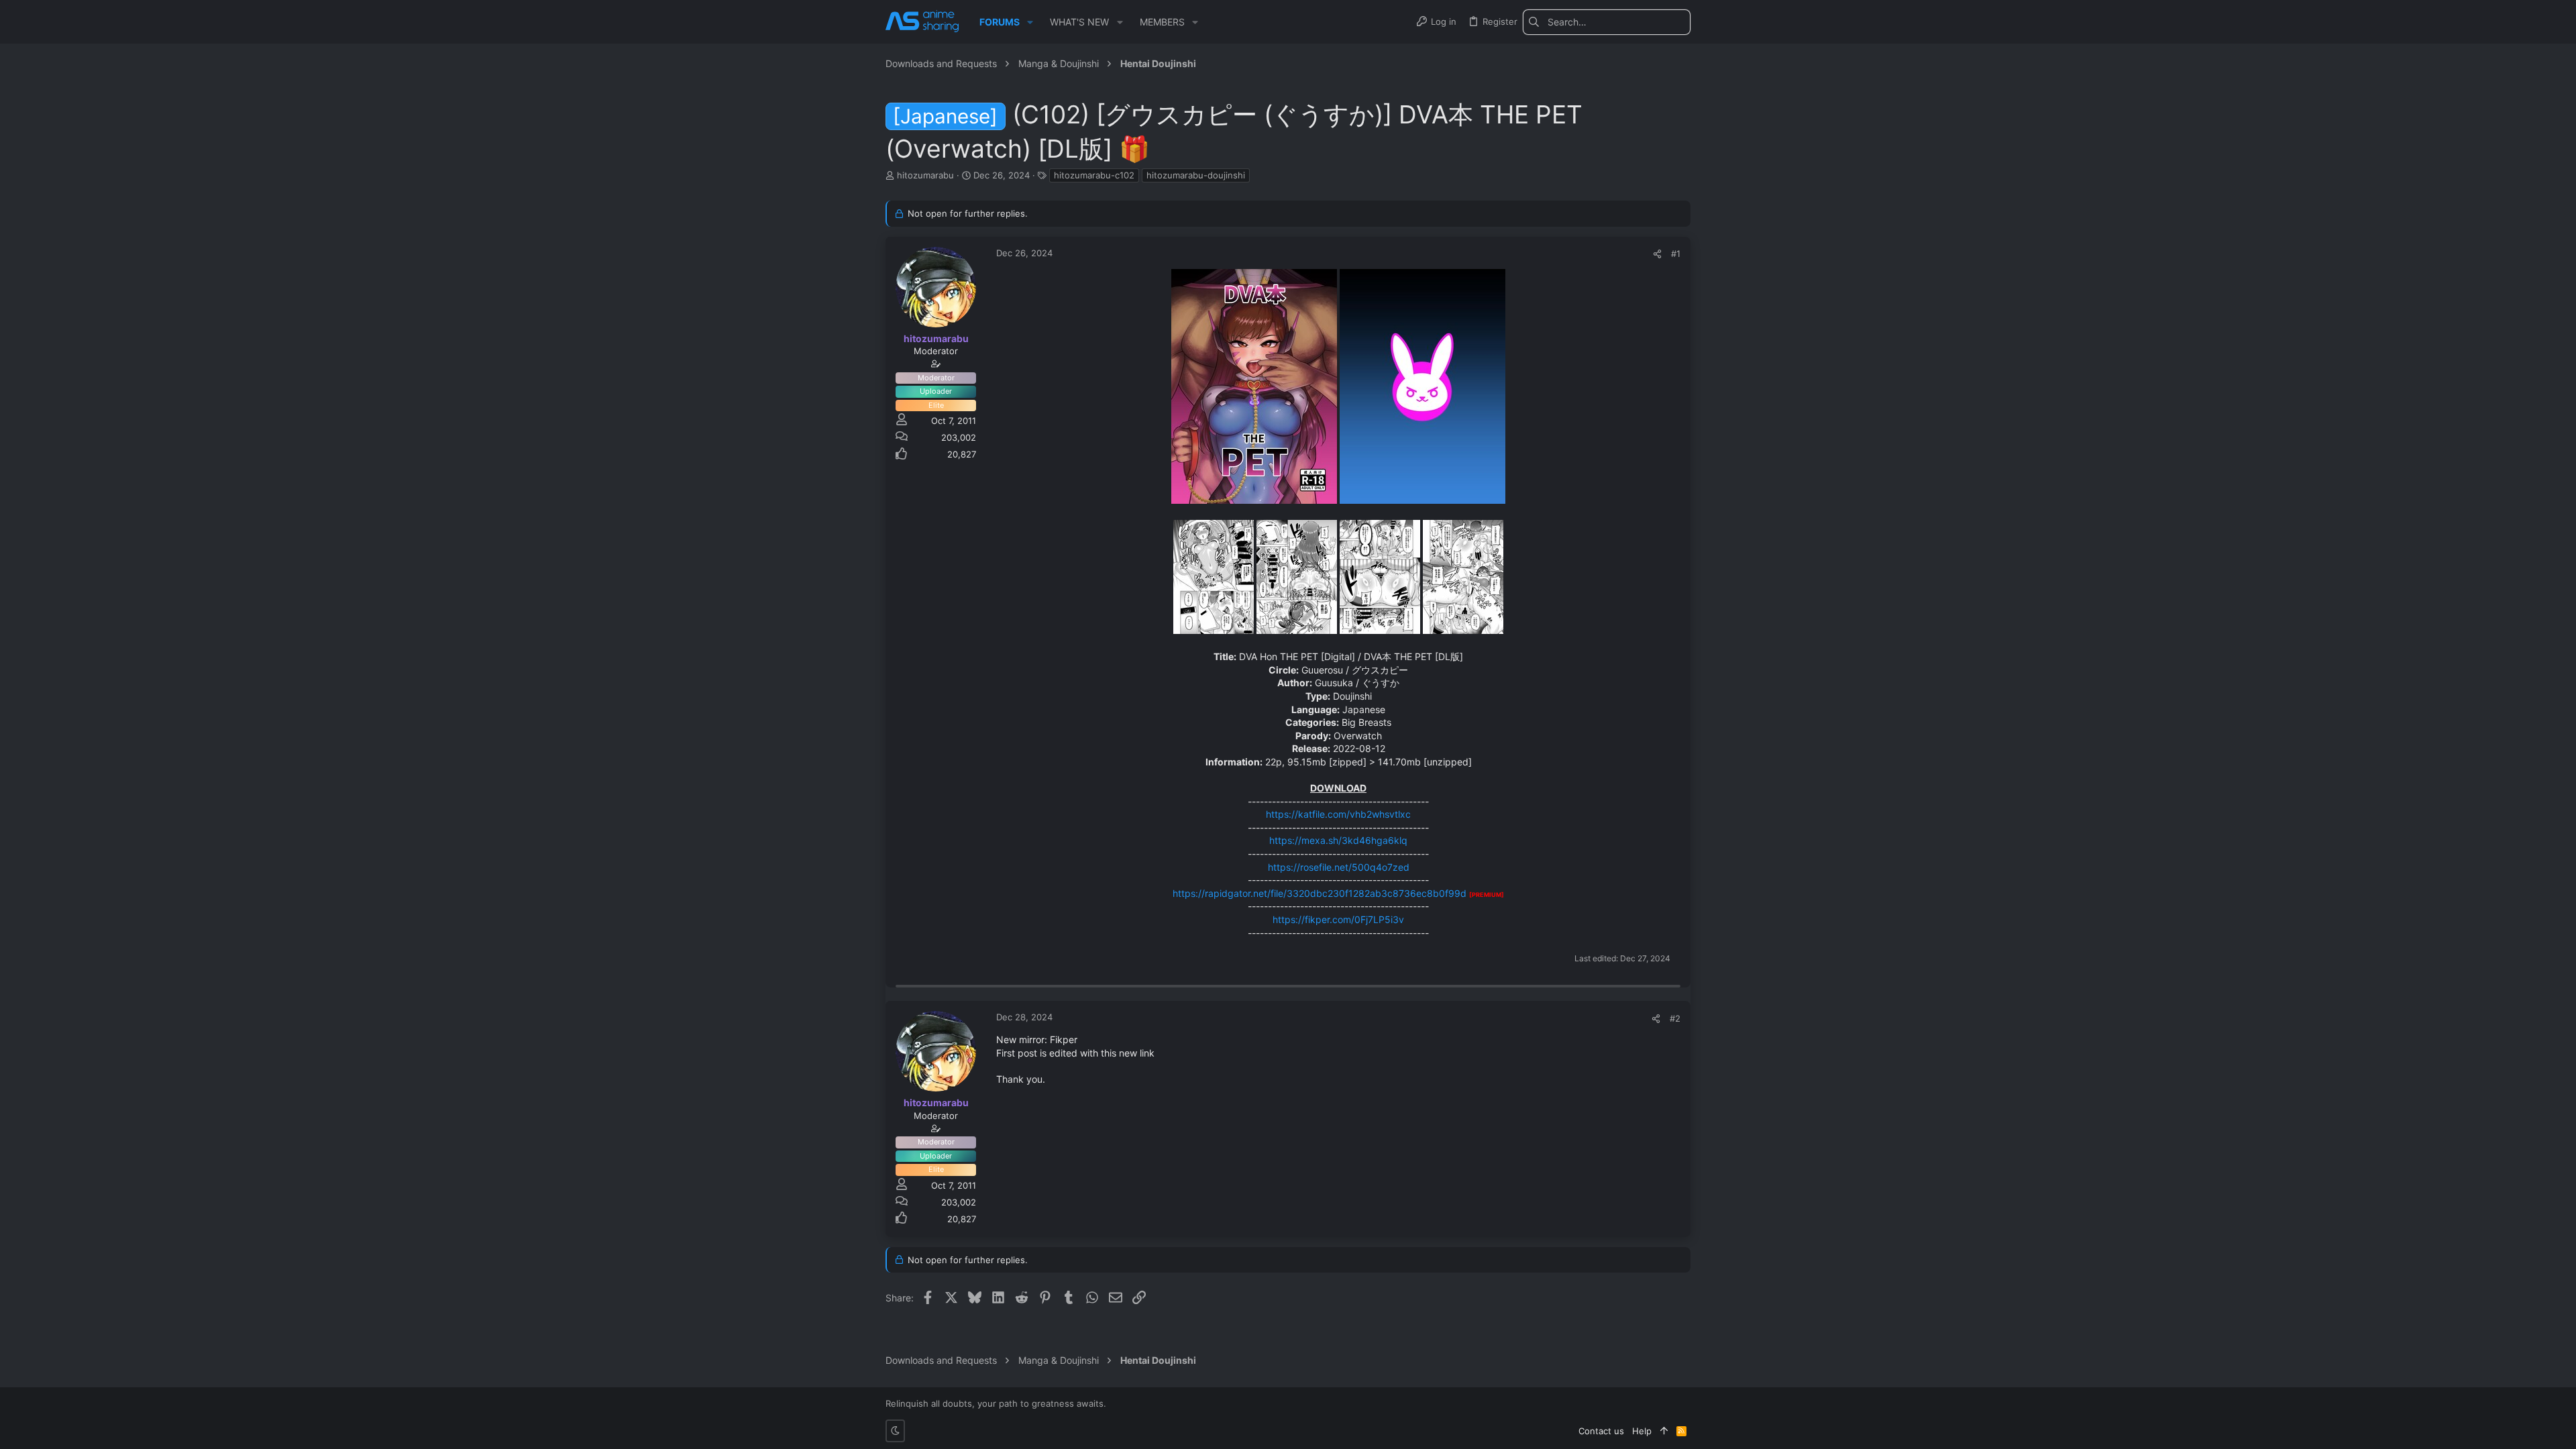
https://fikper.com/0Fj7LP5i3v (1338, 919)
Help (1642, 1431)
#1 (1676, 254)
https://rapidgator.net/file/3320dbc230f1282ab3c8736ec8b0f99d (1320, 893)
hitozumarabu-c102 (1094, 175)
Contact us (1601, 1431)
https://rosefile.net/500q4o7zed (1339, 867)
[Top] (1664, 1431)
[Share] (1657, 254)
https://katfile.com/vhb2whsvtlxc (1338, 814)
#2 (1675, 1018)
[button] (1030, 22)
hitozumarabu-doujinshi (1196, 175)
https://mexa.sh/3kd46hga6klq (1338, 840)
